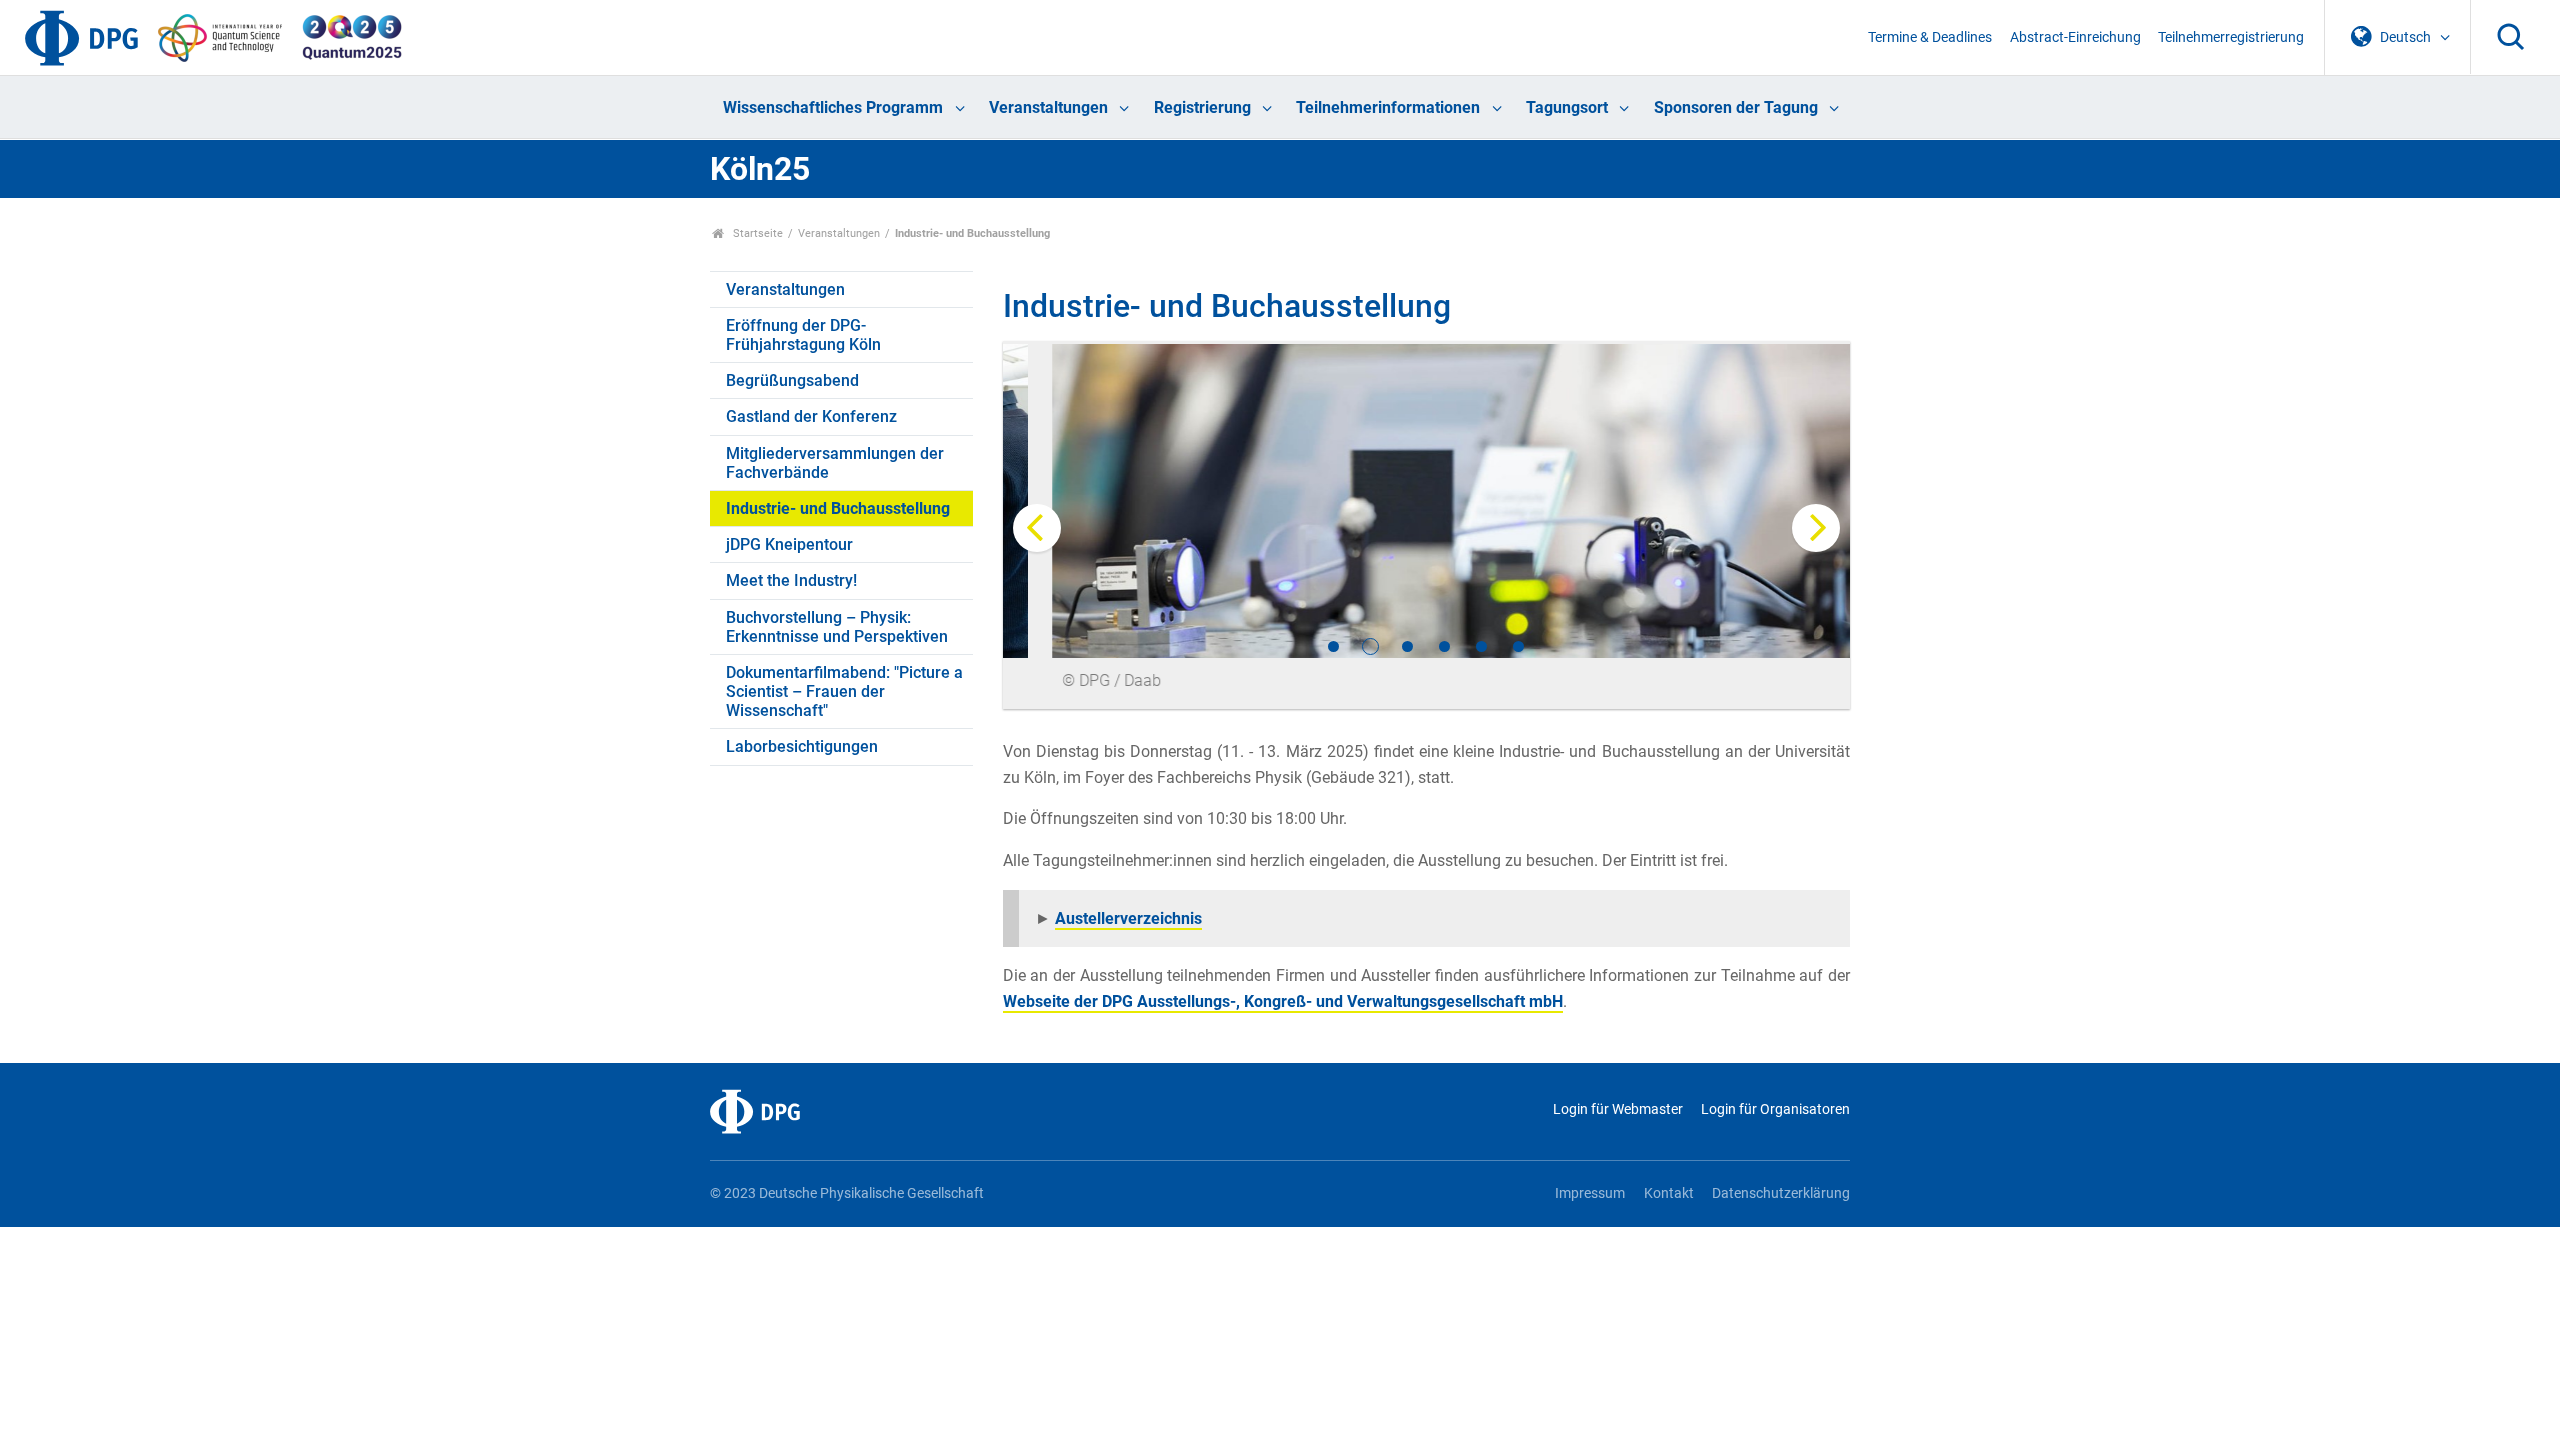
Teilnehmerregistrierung (2231, 37)
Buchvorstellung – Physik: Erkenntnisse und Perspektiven (837, 627)
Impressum (1590, 1193)
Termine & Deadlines (1930, 37)
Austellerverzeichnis (1128, 918)
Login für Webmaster (1617, 1109)
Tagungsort (1567, 107)
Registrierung (1202, 107)
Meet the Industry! (791, 580)
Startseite (756, 233)
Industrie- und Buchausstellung (838, 508)
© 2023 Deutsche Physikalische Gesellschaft (847, 1193)
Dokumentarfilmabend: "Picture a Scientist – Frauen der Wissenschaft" (844, 691)
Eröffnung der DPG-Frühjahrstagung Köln (803, 335)
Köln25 (760, 169)
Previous (1037, 528)
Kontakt (1668, 1193)
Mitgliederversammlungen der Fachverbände (835, 463)
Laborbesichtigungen (802, 746)
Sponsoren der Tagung (1736, 107)
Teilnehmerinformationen (1388, 107)
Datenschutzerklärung (1781, 1193)
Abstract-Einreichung (2075, 37)
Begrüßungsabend (792, 380)
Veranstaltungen (1048, 107)
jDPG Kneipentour (789, 544)
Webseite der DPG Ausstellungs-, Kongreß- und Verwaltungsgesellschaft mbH (1283, 1001)
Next (1816, 528)
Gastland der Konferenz (811, 416)
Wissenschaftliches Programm (833, 107)
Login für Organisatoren (1775, 1109)
